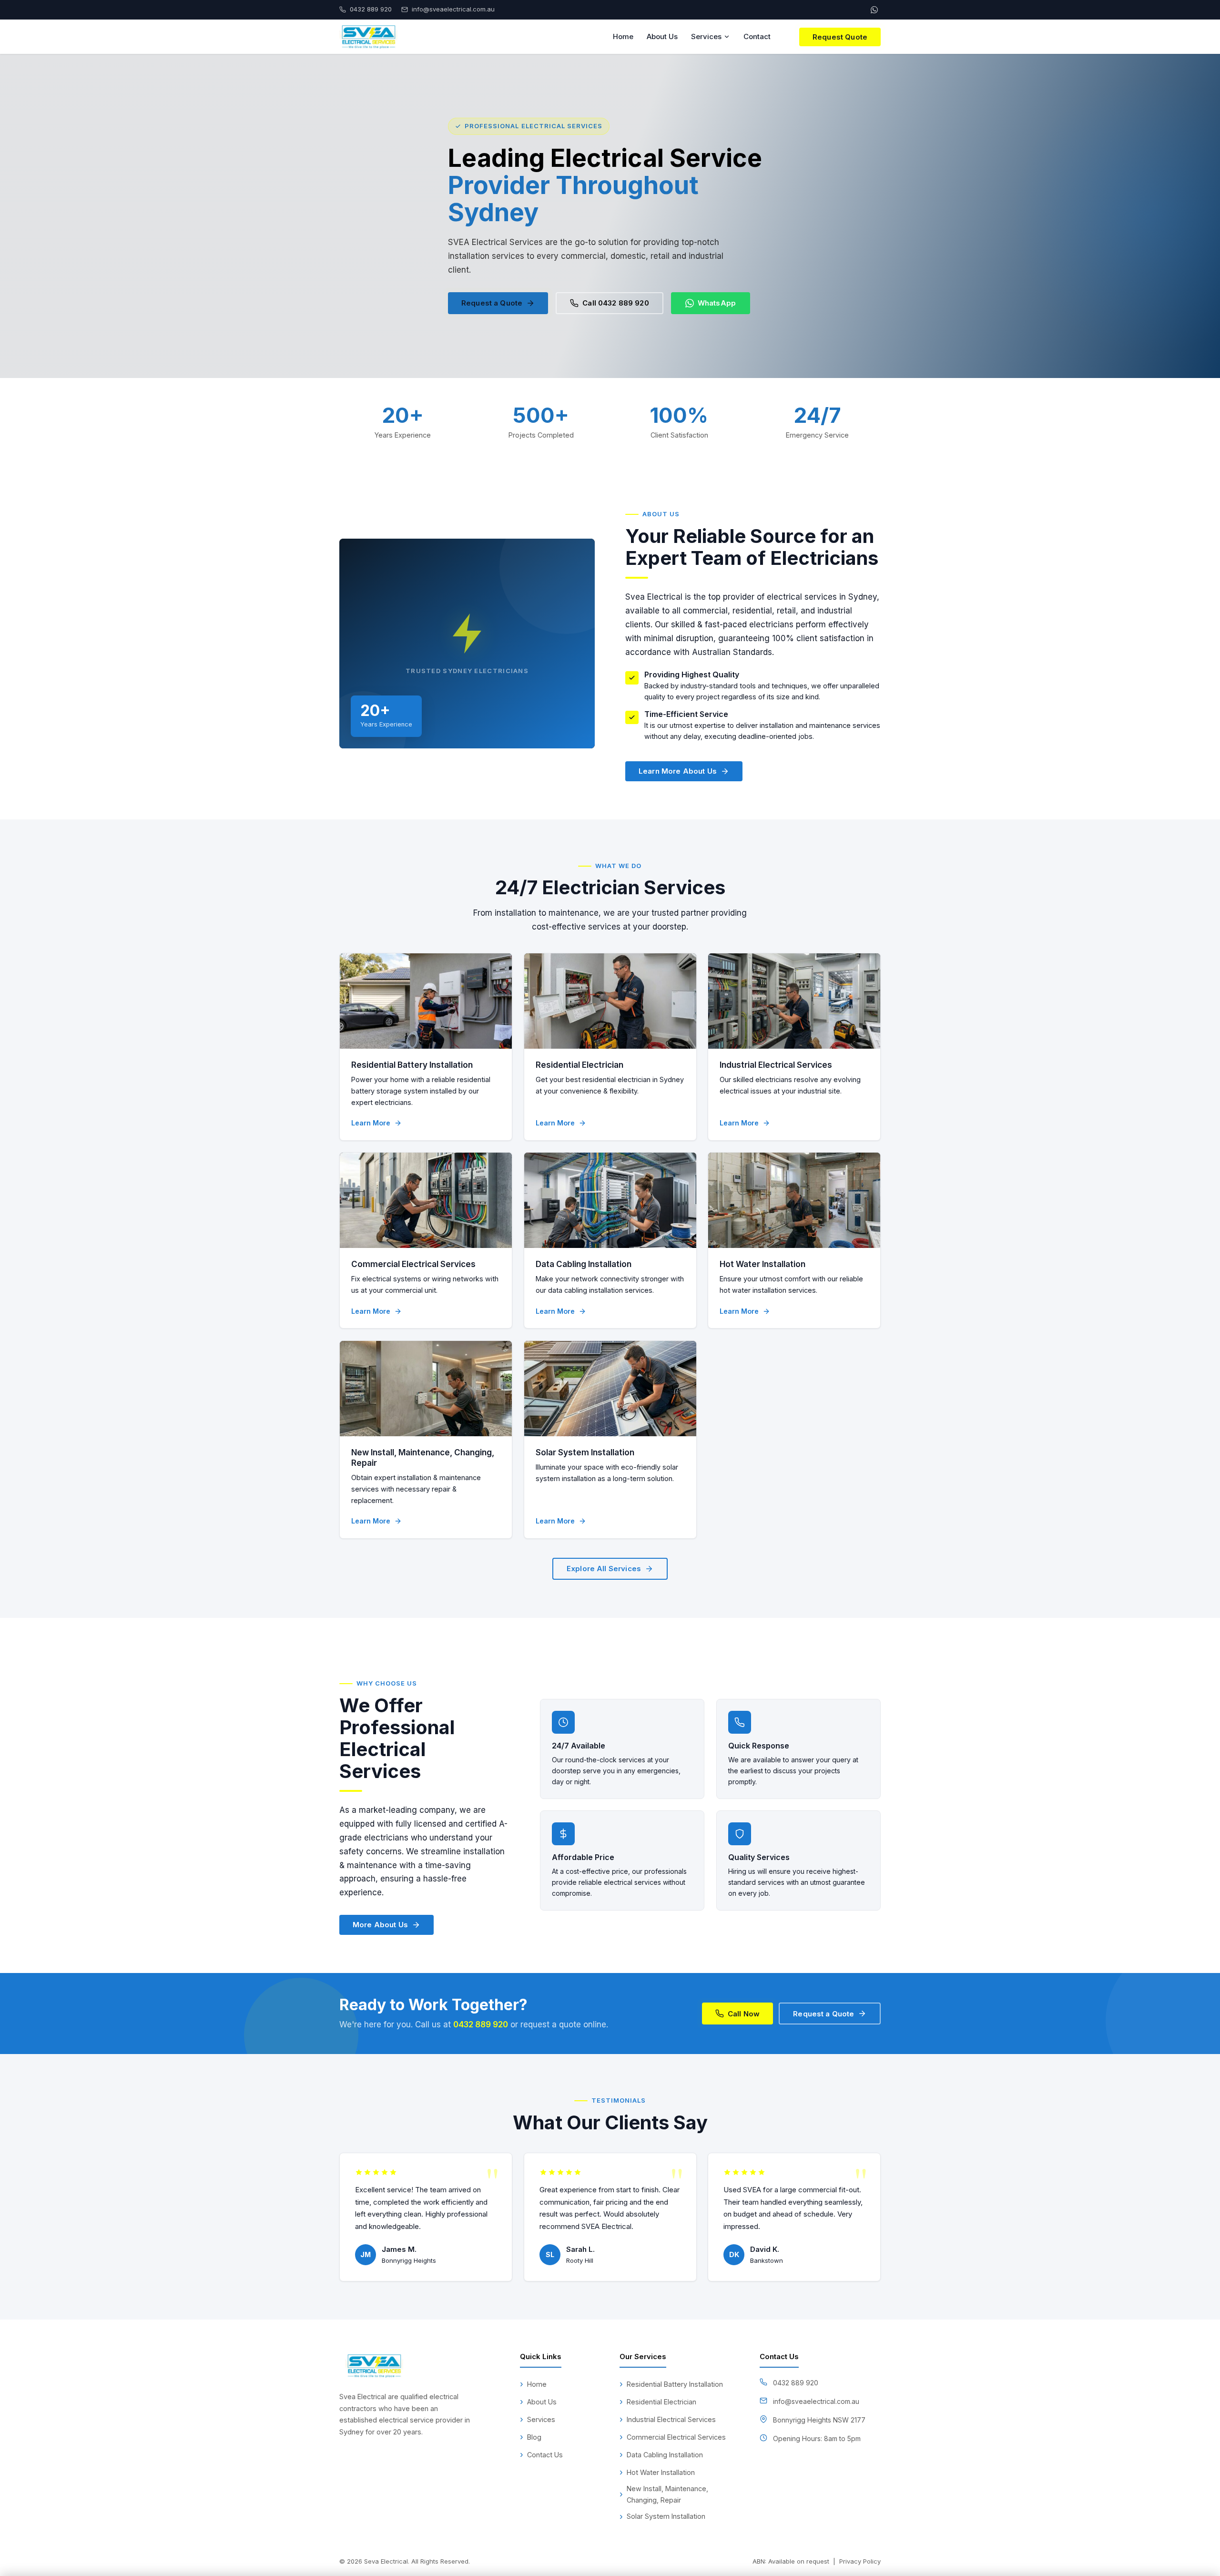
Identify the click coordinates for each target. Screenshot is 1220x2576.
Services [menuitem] (706, 36)
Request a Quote (492, 303)
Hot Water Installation (762, 1264)
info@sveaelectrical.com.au (816, 2401)
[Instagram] (370, 2456)
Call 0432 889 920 (616, 303)
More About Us (380, 1925)
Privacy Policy (860, 2561)
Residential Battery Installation (412, 1065)
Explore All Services (604, 1569)
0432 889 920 (481, 2024)
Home (537, 2384)
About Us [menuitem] (662, 36)
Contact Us (545, 2455)
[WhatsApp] (874, 10)
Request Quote (840, 37)
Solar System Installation (585, 1452)
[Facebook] (348, 2456)
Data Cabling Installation (584, 1264)
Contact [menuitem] (757, 36)
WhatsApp (717, 303)
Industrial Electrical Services (776, 1065)
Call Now (744, 2013)
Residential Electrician (579, 1065)
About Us (542, 2402)
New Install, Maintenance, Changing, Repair (667, 2494)
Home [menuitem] (623, 36)
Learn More (371, 1123)
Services (541, 2419)
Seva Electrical (386, 2561)
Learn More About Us (678, 771)
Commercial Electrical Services (413, 1264)
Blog (534, 2437)
